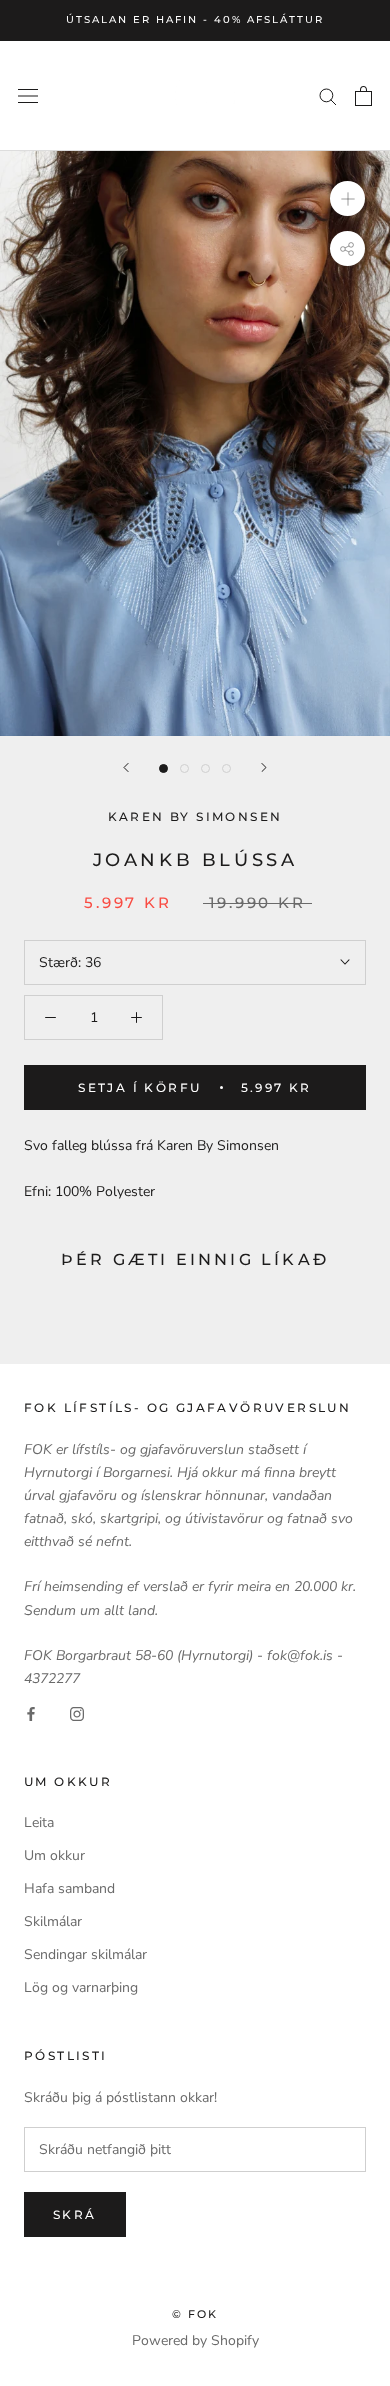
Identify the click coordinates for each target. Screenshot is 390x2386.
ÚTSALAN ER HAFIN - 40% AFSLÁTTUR (195, 19)
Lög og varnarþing (81, 1987)
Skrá (75, 2214)
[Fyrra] (126, 767)
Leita (39, 1822)
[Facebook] (31, 1712)
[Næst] (264, 767)
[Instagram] (77, 1712)
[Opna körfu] (363, 96)
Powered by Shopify (195, 2340)
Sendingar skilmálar (85, 1954)
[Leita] (328, 95)
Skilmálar (53, 1921)
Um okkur (54, 1855)
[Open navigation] (28, 95)
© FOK (195, 2314)
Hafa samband (69, 1888)
